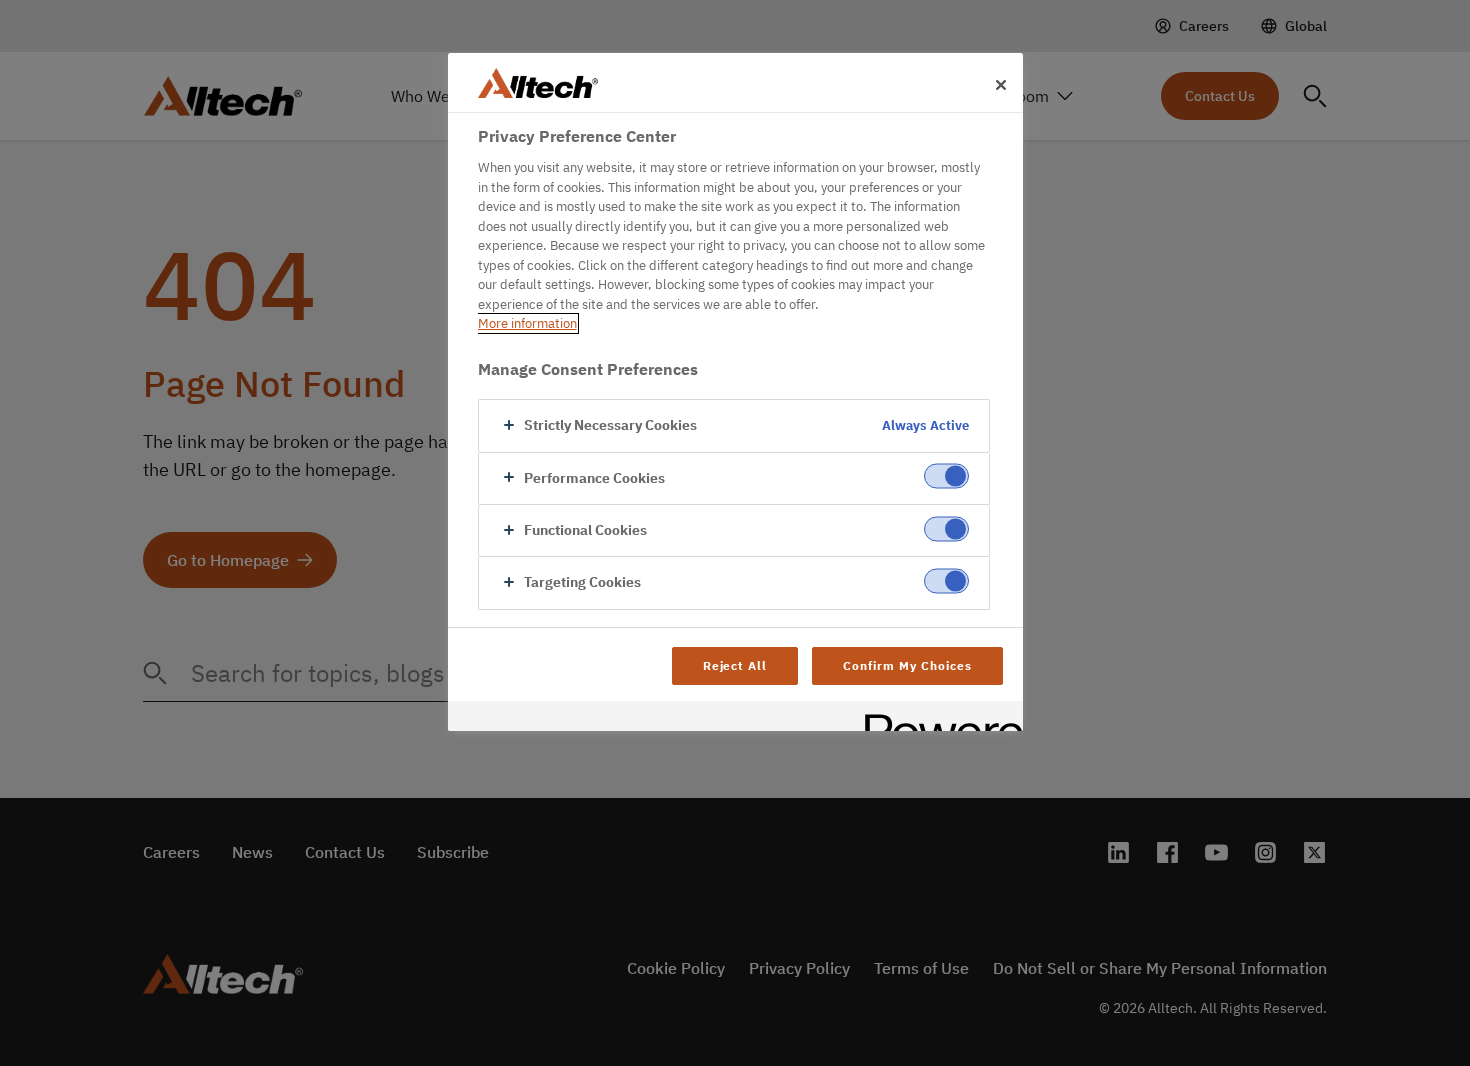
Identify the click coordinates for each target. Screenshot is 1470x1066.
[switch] (946, 476)
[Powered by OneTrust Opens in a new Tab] (937, 718)
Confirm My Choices (907, 665)
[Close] (1001, 85)
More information (527, 323)
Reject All (735, 665)
